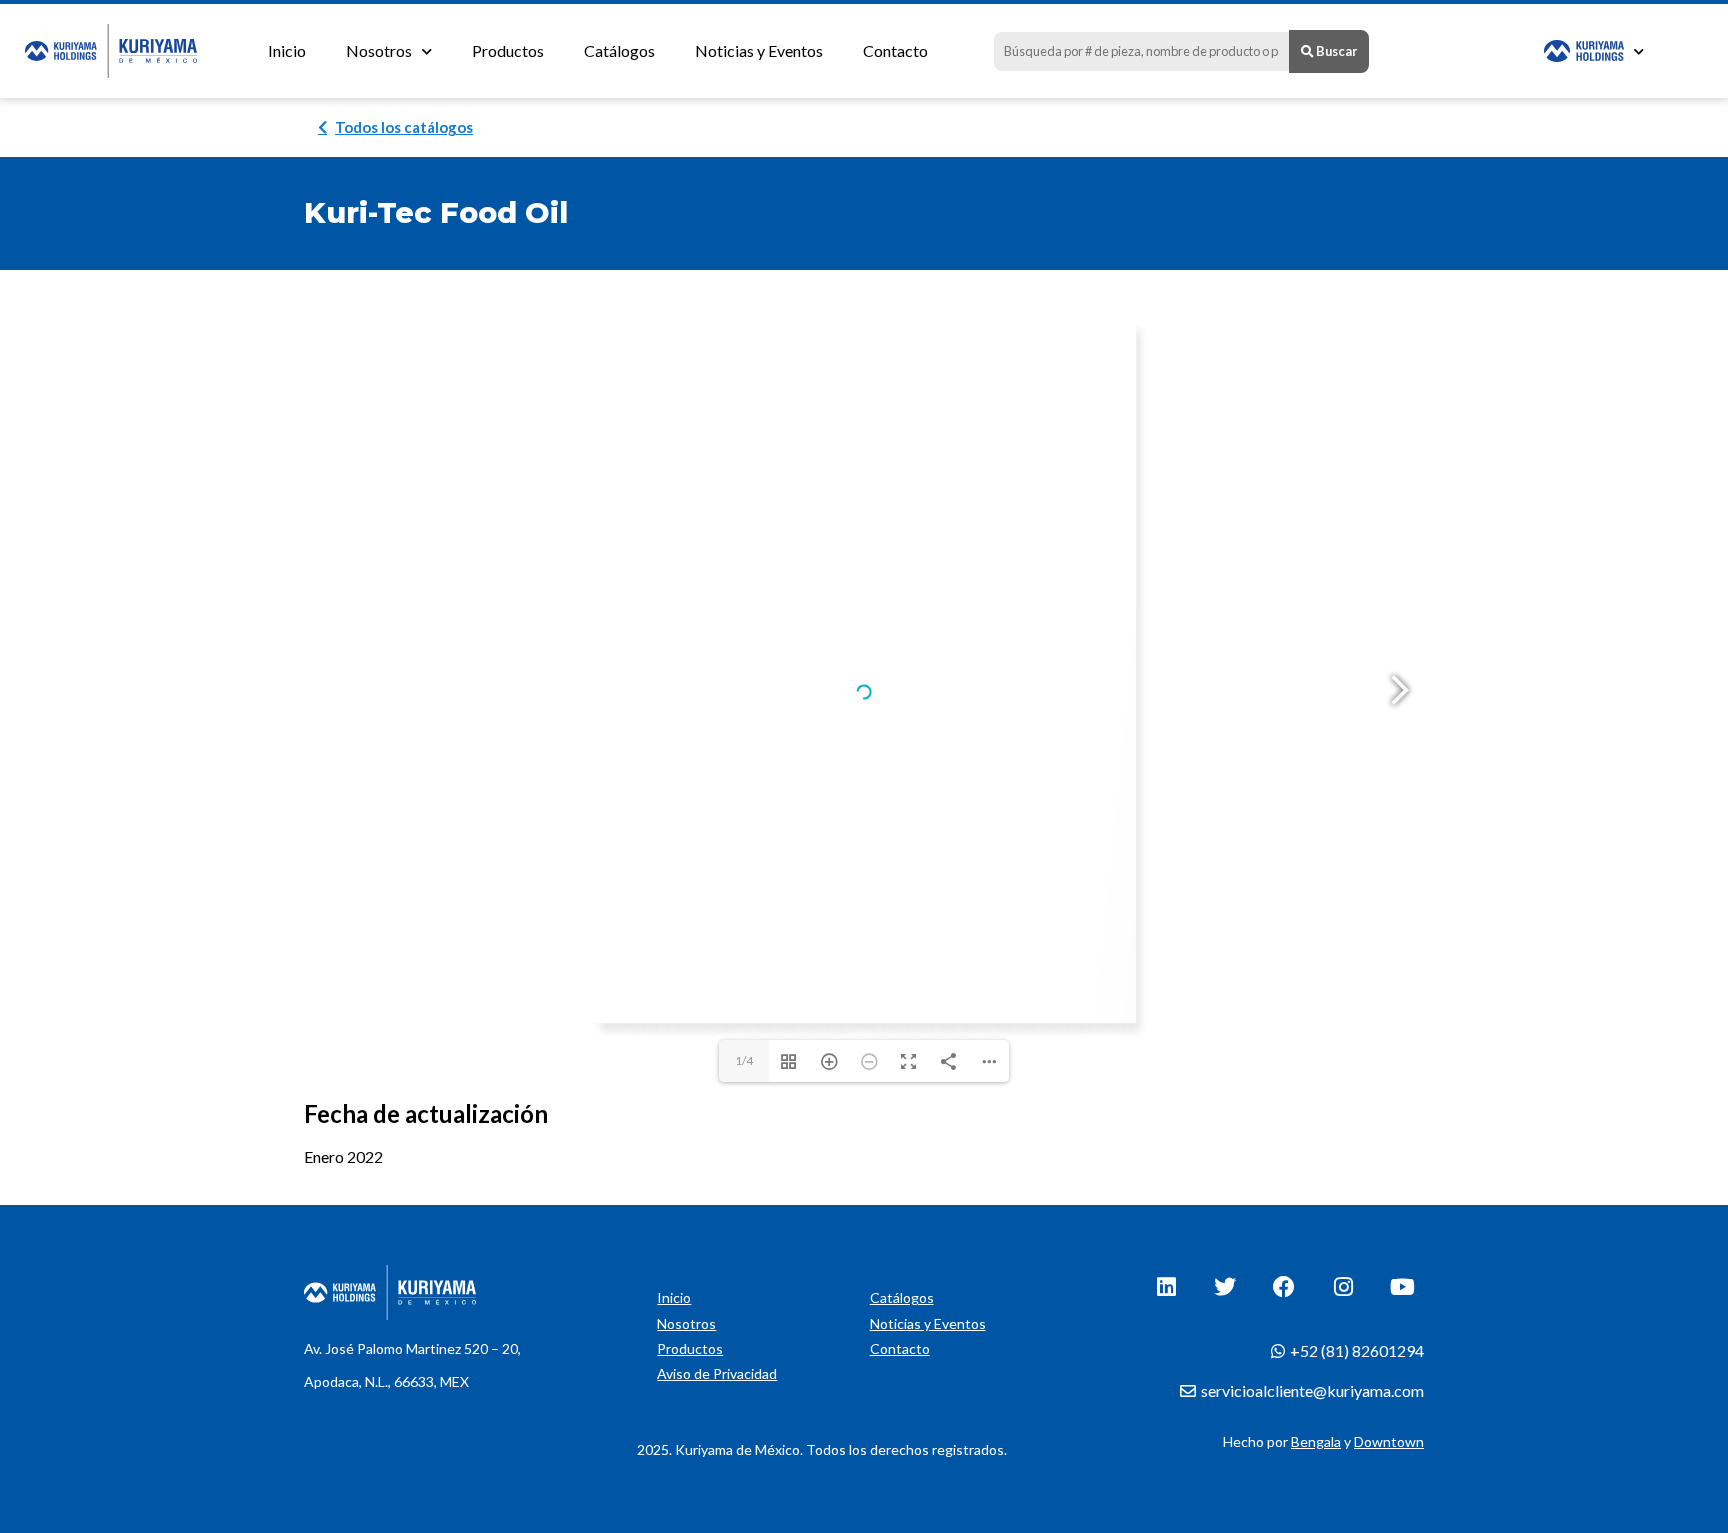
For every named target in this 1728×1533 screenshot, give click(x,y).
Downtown (1389, 1441)
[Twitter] (1225, 1287)
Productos (508, 50)
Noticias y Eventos (759, 50)
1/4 (744, 1060)
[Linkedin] (1166, 1287)
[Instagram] (1343, 1287)
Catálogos (619, 50)
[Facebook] (1284, 1287)
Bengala (1316, 1441)
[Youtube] (1402, 1287)
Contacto (895, 50)
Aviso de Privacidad (717, 1373)
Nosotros (379, 50)
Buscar (1335, 51)
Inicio (287, 50)
